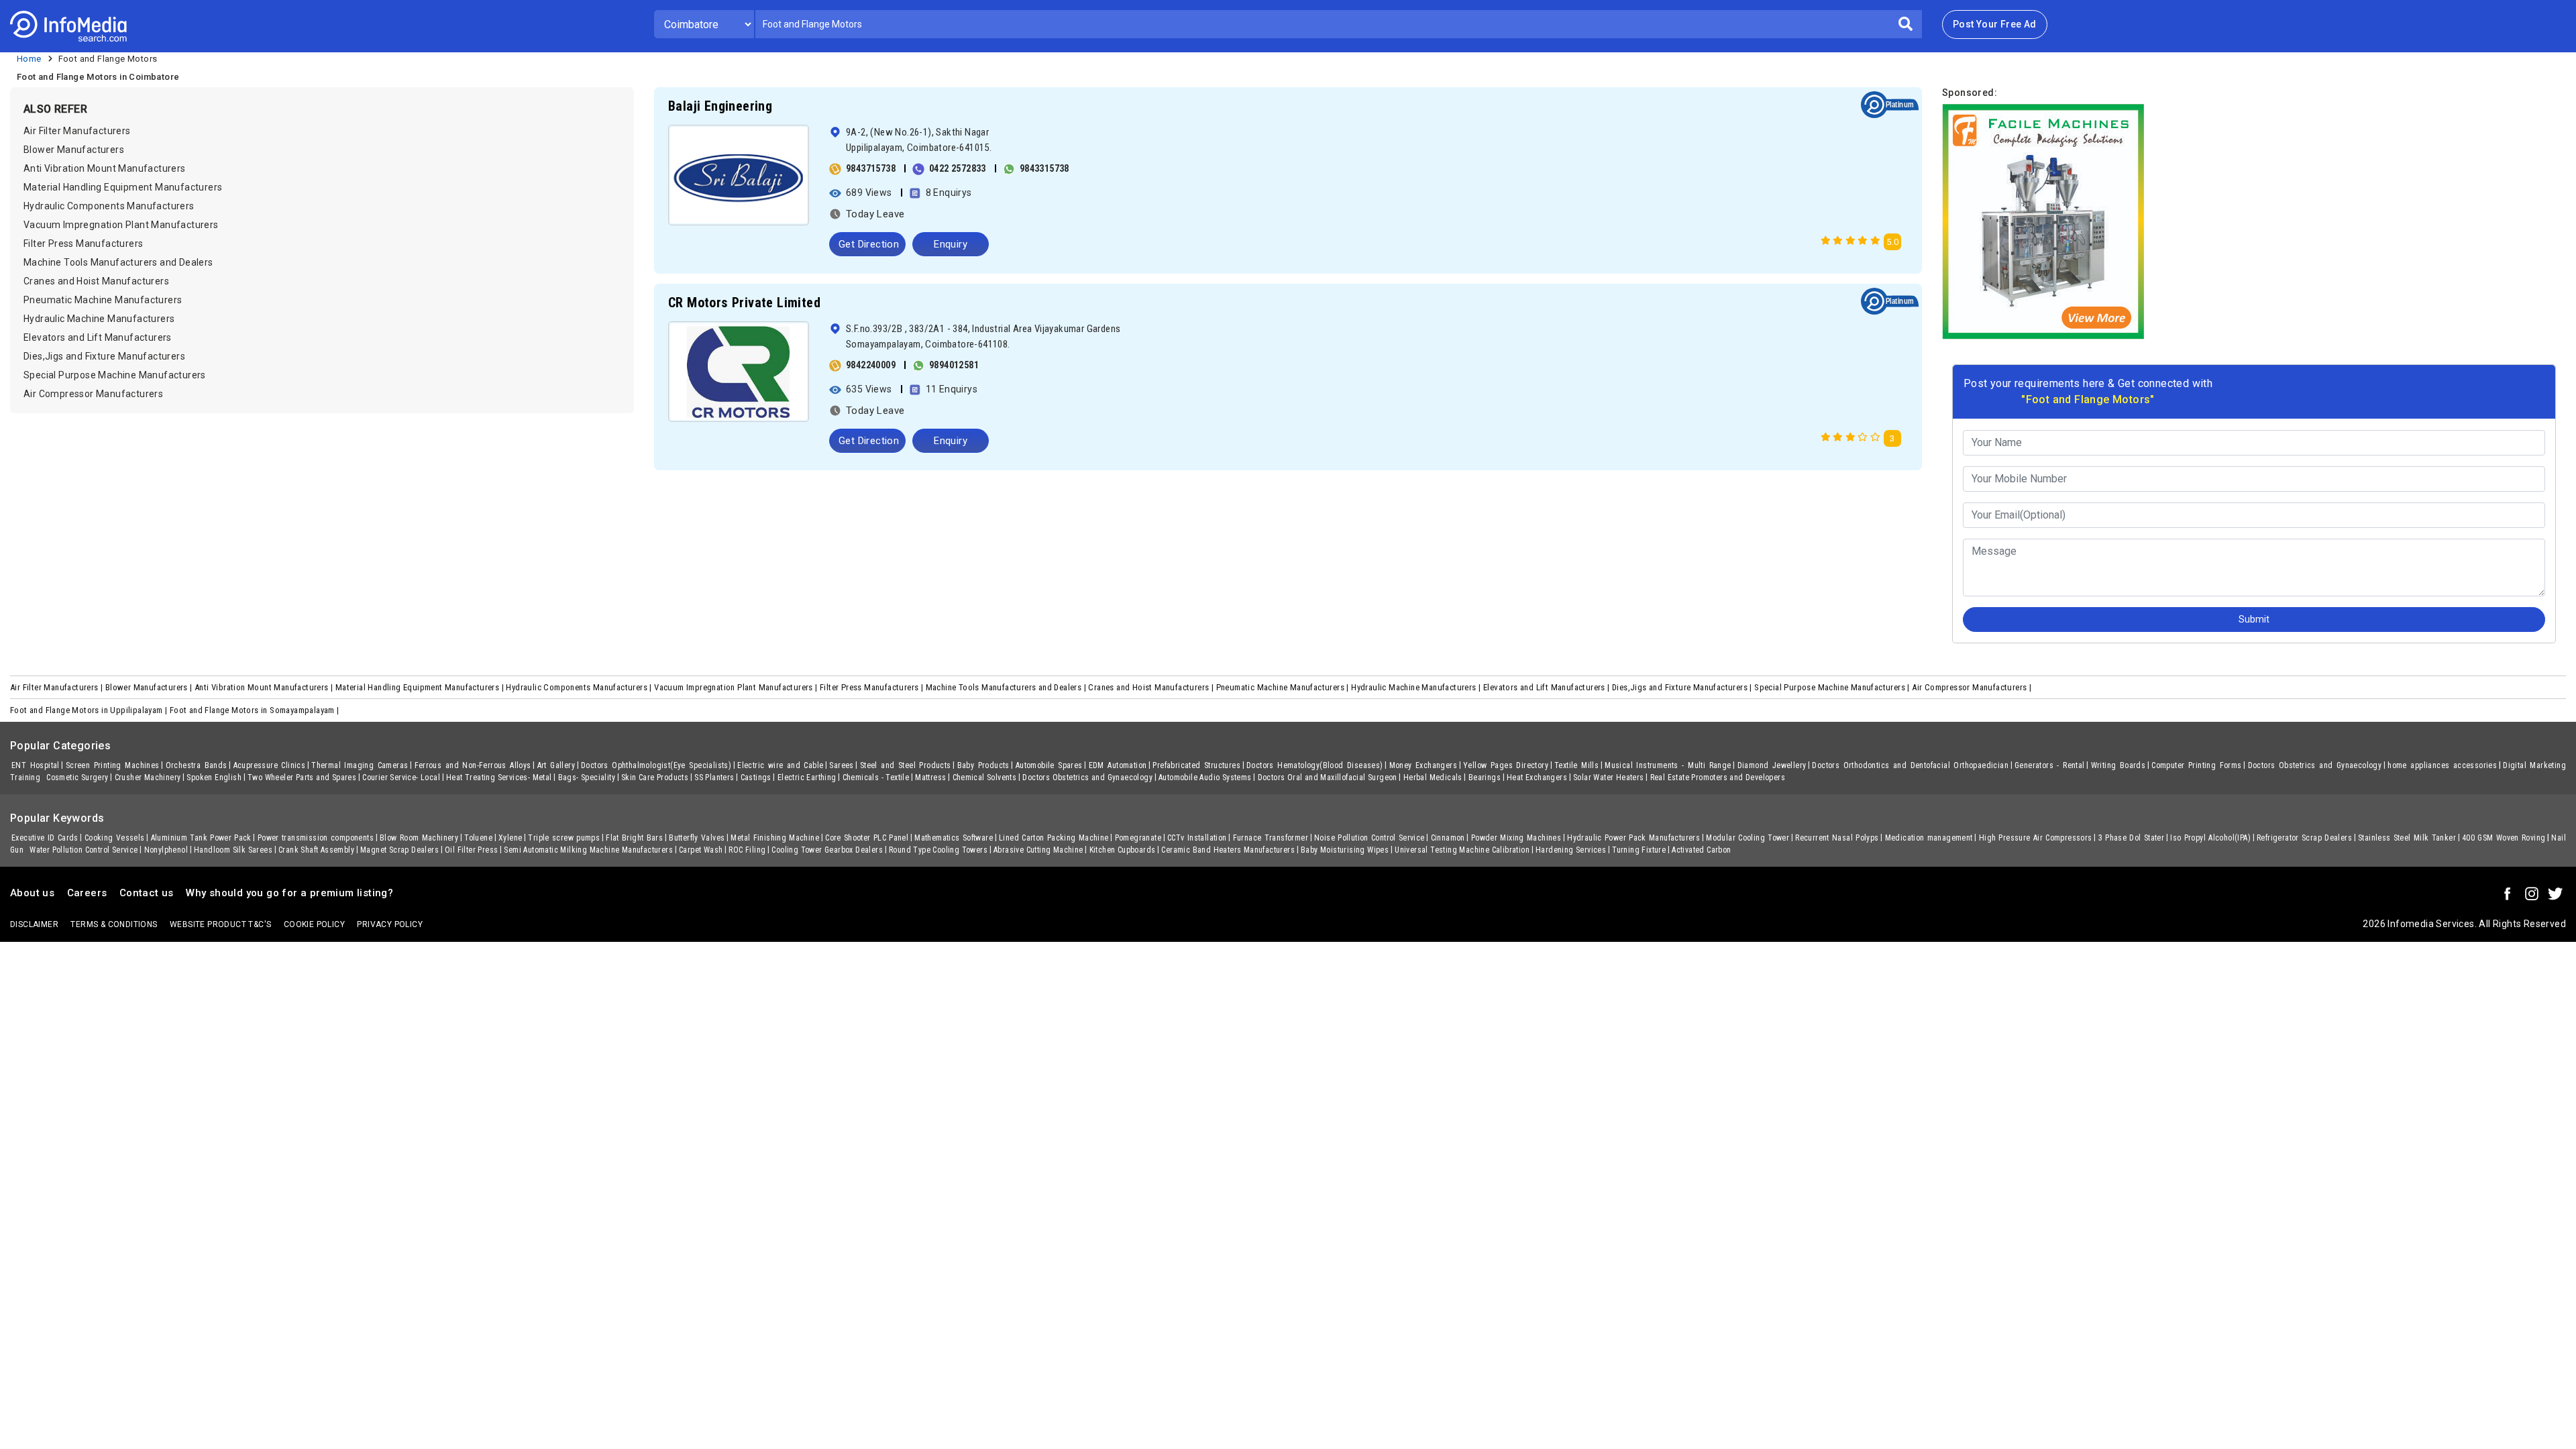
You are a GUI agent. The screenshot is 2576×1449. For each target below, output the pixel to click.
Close (1344, 224)
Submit (1411, 224)
